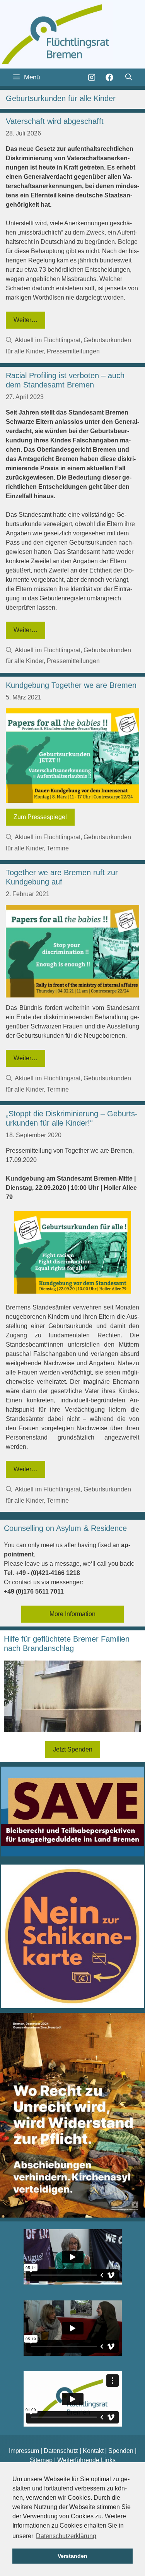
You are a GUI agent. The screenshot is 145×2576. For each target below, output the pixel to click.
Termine (58, 848)
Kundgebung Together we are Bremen (71, 685)
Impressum (24, 2451)
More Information (72, 1614)
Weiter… (26, 320)
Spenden (121, 2451)
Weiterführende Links (86, 2460)
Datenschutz (61, 2451)
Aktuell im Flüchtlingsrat (48, 340)
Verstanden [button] (72, 2556)
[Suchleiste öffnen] (128, 77)
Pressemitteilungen (73, 351)
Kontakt (93, 2451)
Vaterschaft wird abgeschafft (55, 121)
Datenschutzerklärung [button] (66, 2536)
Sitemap (41, 2460)
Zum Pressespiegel (40, 817)
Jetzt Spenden (73, 1749)
